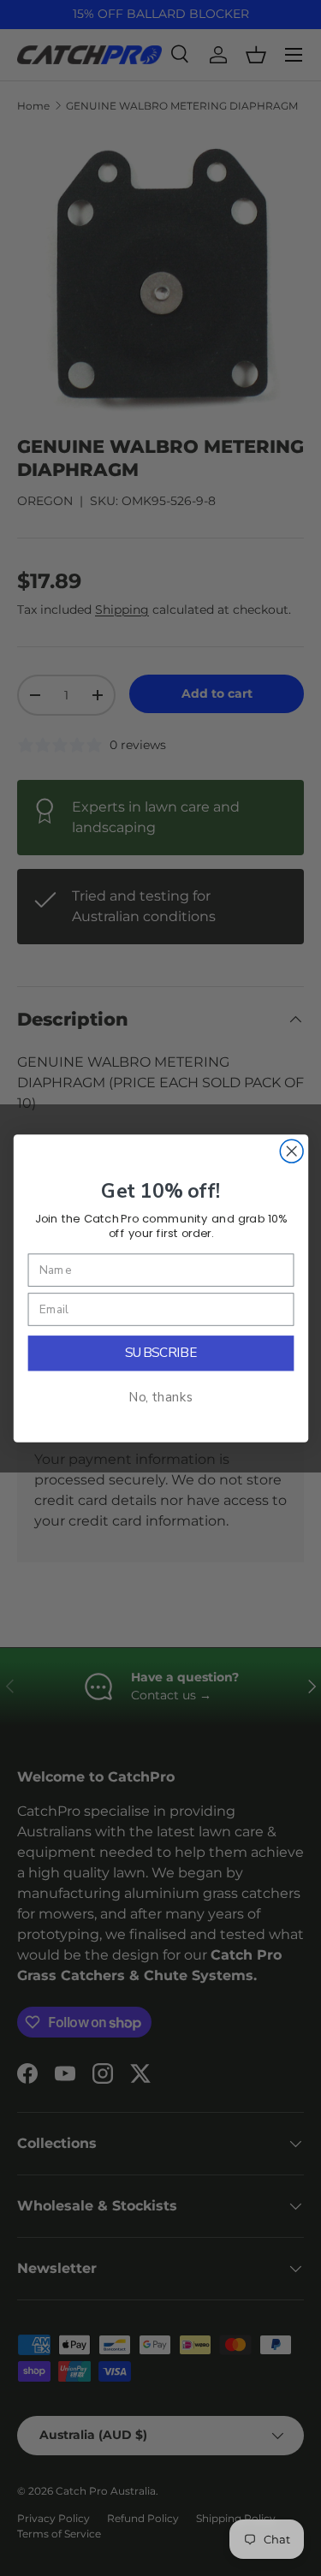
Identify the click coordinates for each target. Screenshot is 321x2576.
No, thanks (161, 1398)
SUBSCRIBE (160, 1353)
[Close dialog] (291, 1151)
